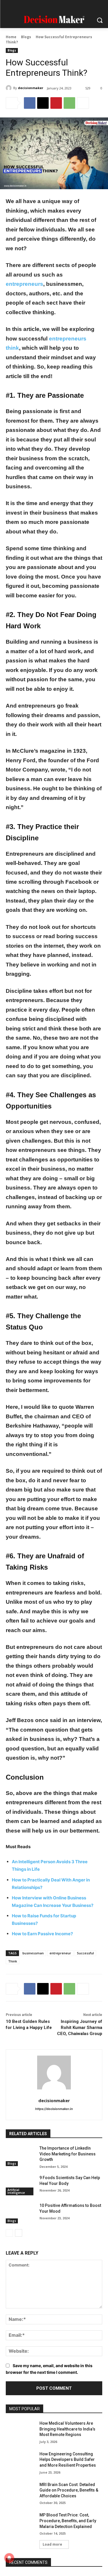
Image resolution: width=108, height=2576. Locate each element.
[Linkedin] (49, 7)
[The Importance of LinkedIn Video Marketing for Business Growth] (20, 2156)
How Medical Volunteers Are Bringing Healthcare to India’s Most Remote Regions (67, 2429)
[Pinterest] (60, 7)
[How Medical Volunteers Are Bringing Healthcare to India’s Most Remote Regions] (20, 2431)
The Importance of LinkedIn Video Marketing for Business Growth (68, 2154)
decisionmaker (31, 88)
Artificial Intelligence (16, 2191)
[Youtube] (82, 7)
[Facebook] (26, 7)
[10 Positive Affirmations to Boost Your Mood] (20, 2213)
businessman (33, 1953)
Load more (52, 2544)
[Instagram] (37, 7)
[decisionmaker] (10, 88)
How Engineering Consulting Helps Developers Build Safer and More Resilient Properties (68, 2460)
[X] (71, 7)
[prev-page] (9, 2233)
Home (11, 37)
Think (13, 1961)
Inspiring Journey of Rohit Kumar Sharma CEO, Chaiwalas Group (80, 2028)
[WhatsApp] (69, 103)
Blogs (26, 37)
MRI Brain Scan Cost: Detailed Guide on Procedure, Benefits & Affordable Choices (69, 2490)
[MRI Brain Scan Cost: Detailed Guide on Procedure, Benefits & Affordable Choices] (20, 2492)
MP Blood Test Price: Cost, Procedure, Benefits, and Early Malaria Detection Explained (68, 2521)
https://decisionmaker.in (54, 2109)
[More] (83, 103)
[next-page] (19, 2233)
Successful (85, 1953)
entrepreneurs (24, 284)
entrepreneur (60, 1953)
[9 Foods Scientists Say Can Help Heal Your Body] (20, 2185)
